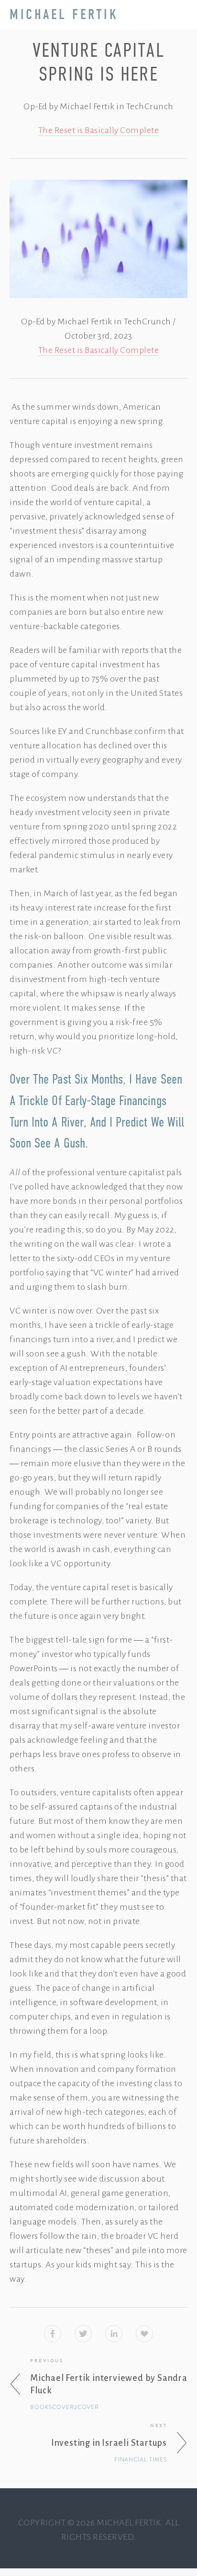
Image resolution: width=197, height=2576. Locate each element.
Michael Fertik (64, 15)
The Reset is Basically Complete (99, 130)
